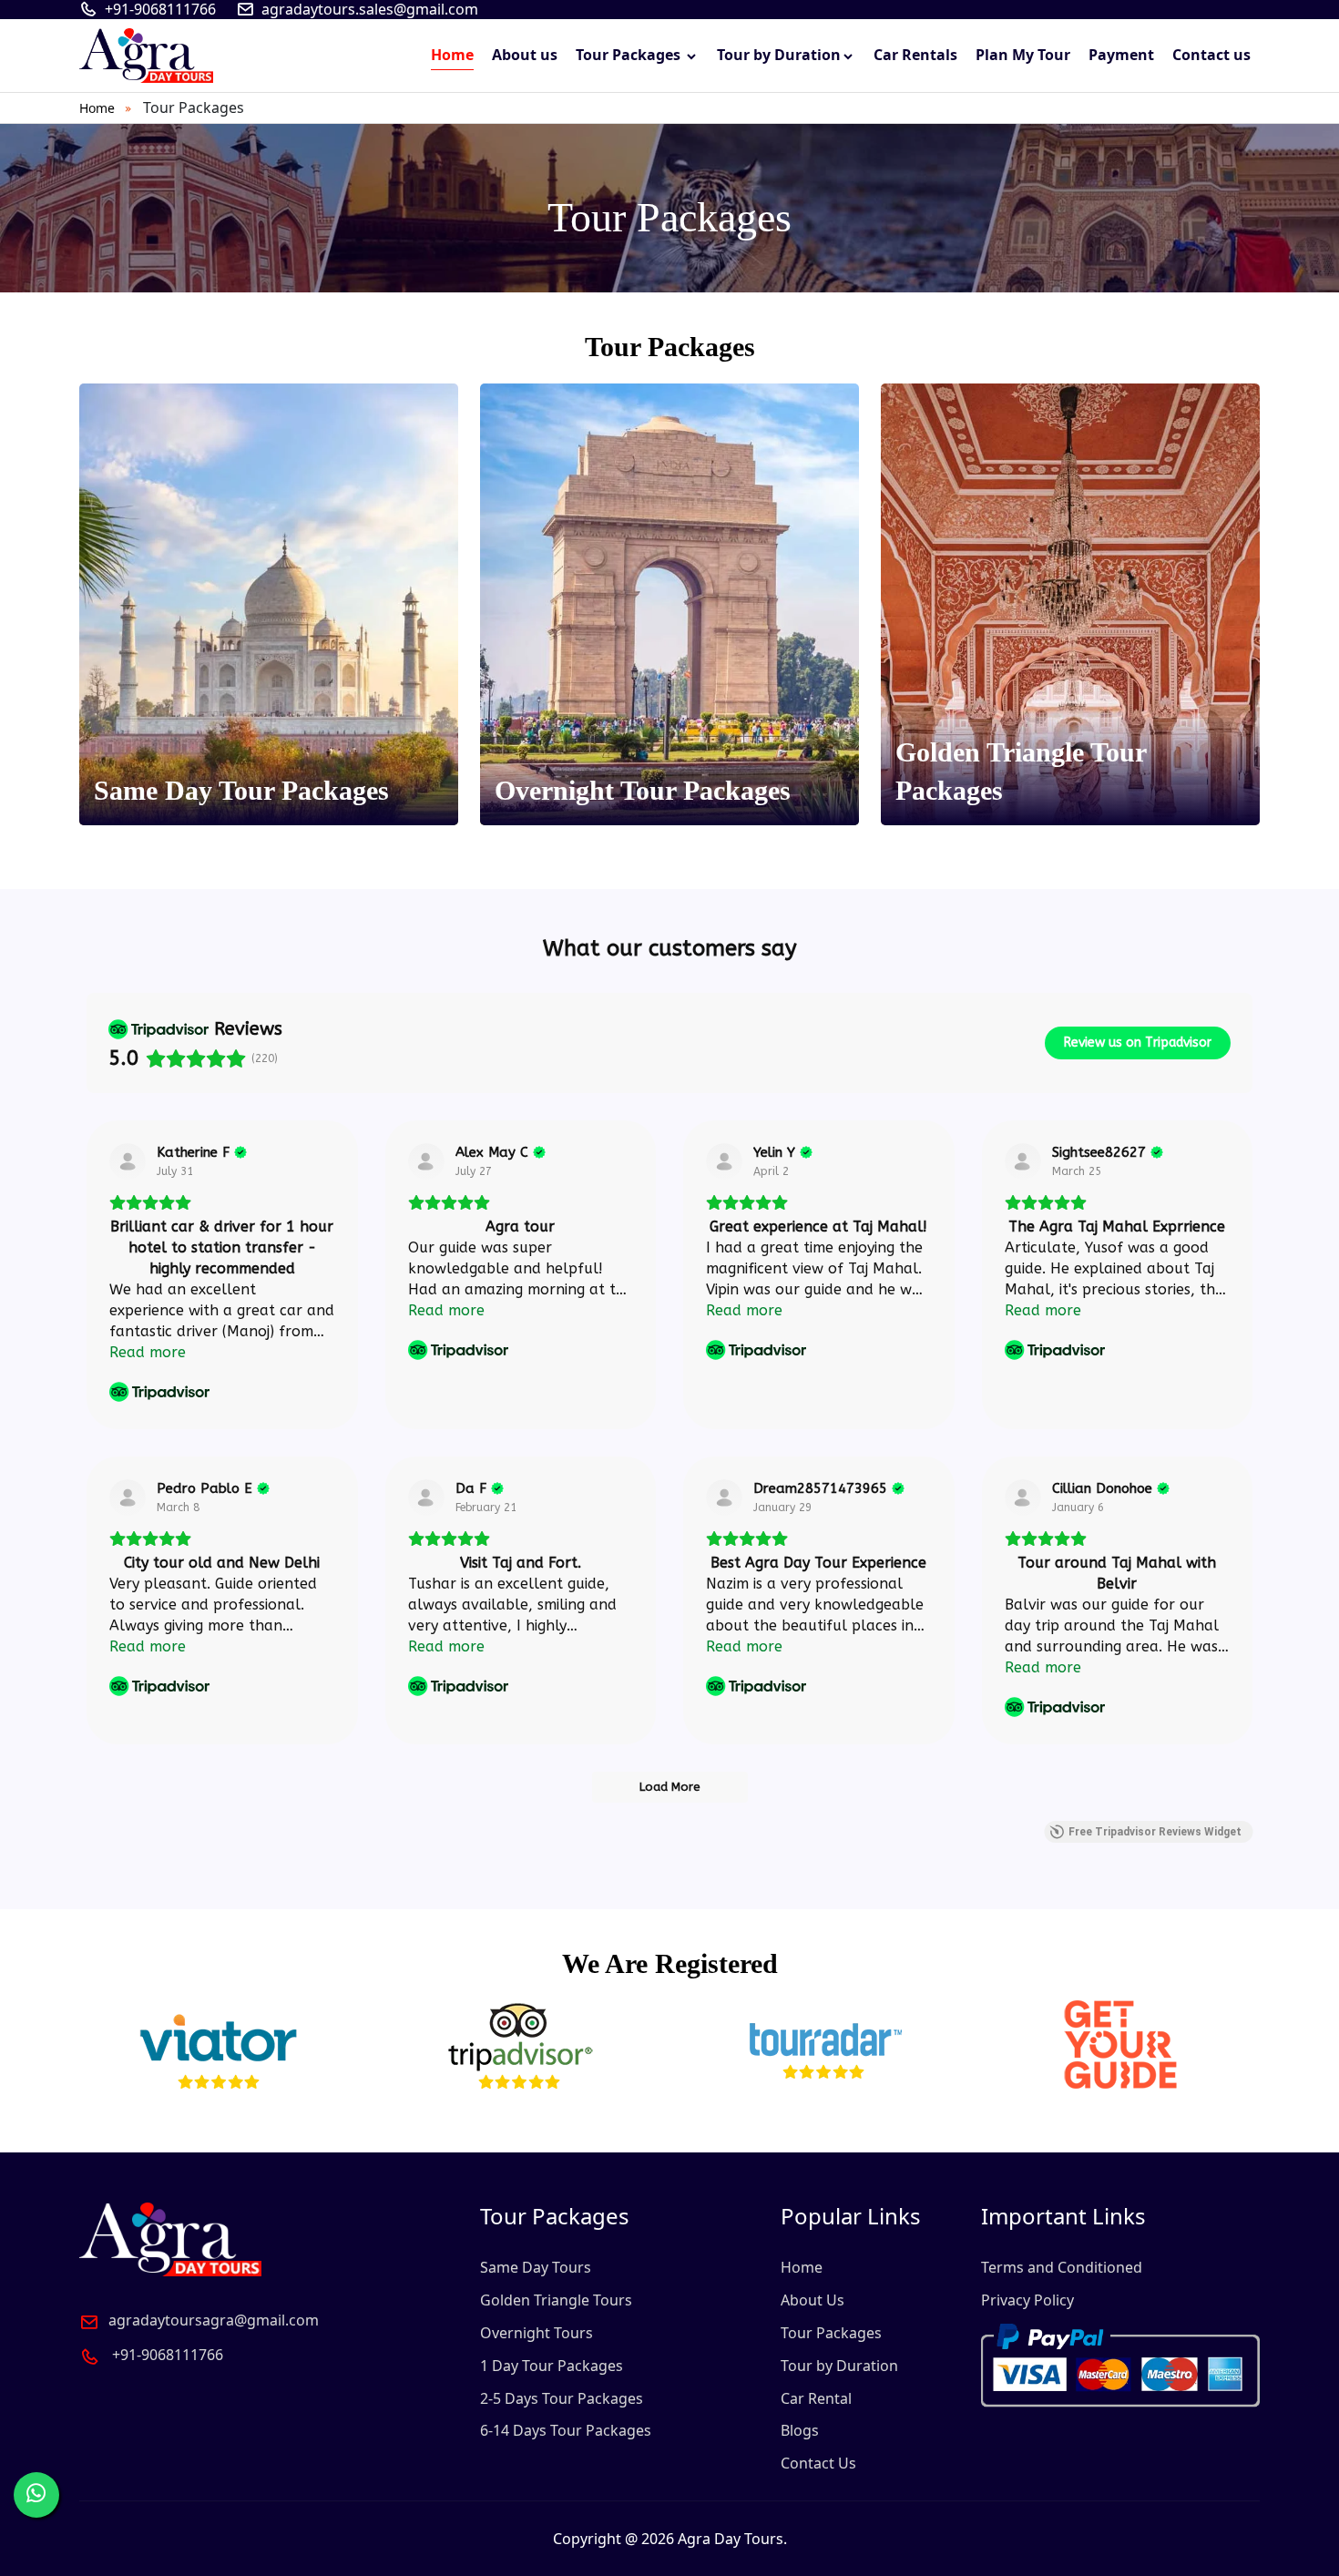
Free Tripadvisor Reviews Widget (1155, 1832)
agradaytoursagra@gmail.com (214, 2320)
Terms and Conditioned (1062, 2267)
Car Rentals (915, 55)
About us (525, 55)
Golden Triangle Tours (556, 2300)
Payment (1121, 55)
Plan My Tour (1023, 55)
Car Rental (816, 2398)
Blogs (800, 2430)
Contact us (1211, 55)
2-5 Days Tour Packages (562, 2398)
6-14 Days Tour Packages (566, 2430)
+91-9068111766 (160, 10)
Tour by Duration (779, 55)
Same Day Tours (536, 2267)
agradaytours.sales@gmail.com (370, 10)
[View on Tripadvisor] (128, 1161)
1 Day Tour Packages (552, 2366)
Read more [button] (148, 1352)
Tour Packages (630, 55)
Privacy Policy (1027, 2300)
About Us (813, 2300)
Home (452, 55)
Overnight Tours (537, 2333)
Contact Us (818, 2463)
